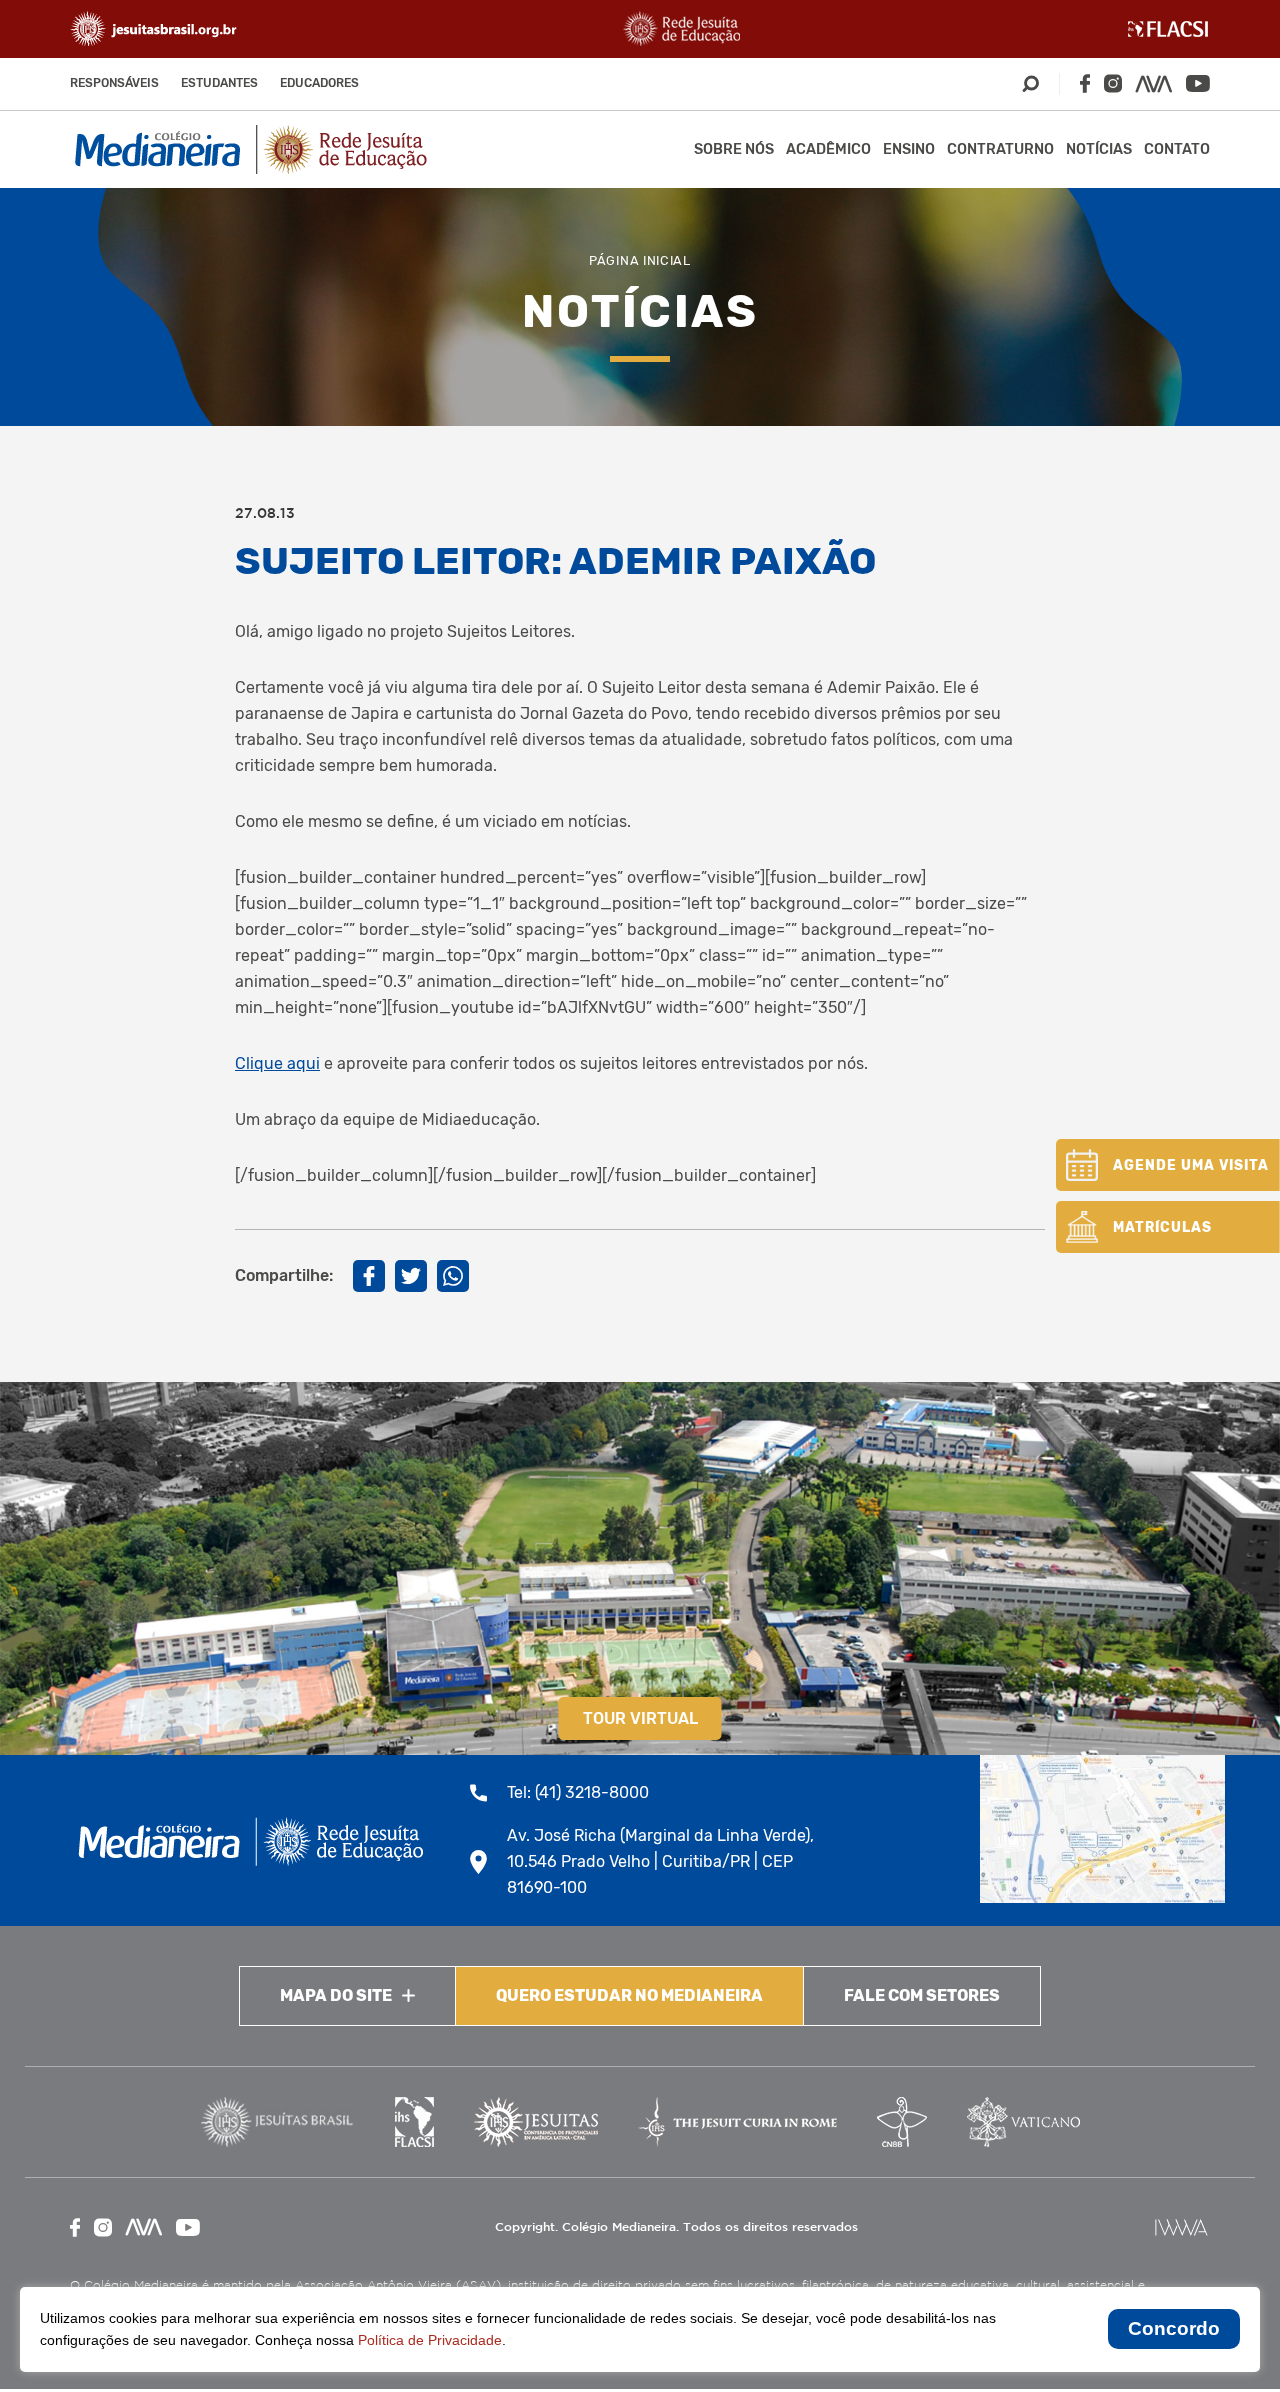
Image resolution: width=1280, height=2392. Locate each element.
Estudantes (219, 83)
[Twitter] (411, 1276)
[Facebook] (1085, 83)
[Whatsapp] (453, 1276)
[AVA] (1154, 84)
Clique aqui (277, 1063)
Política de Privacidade (430, 2340)
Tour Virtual (640, 1718)
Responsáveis (114, 83)
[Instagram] (1113, 83)
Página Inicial (640, 260)
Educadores (319, 83)
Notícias (1099, 149)
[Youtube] (1198, 83)
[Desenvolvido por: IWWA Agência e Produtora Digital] (1181, 2227)
